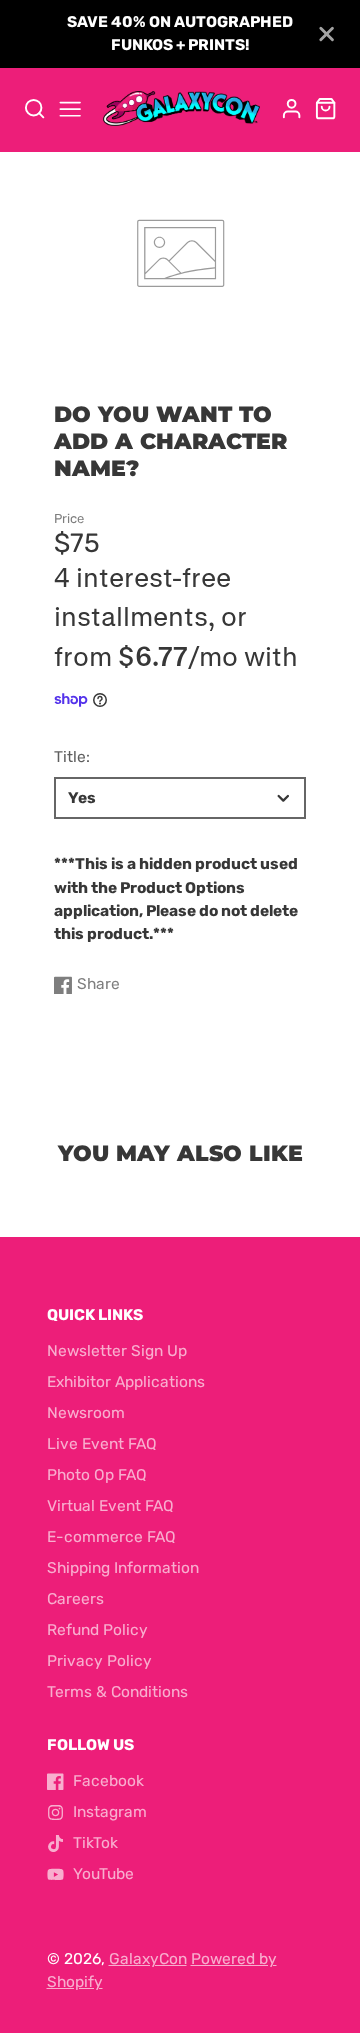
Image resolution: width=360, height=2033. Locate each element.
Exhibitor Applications (126, 1382)
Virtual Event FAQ (110, 1506)
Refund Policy (97, 1630)
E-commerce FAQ (111, 1537)
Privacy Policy (99, 1661)
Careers (75, 1599)
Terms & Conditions (117, 1692)
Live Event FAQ (102, 1444)
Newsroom (86, 1413)
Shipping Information (123, 1568)
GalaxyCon (148, 1959)
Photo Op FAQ (97, 1475)
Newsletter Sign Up (117, 1351)
